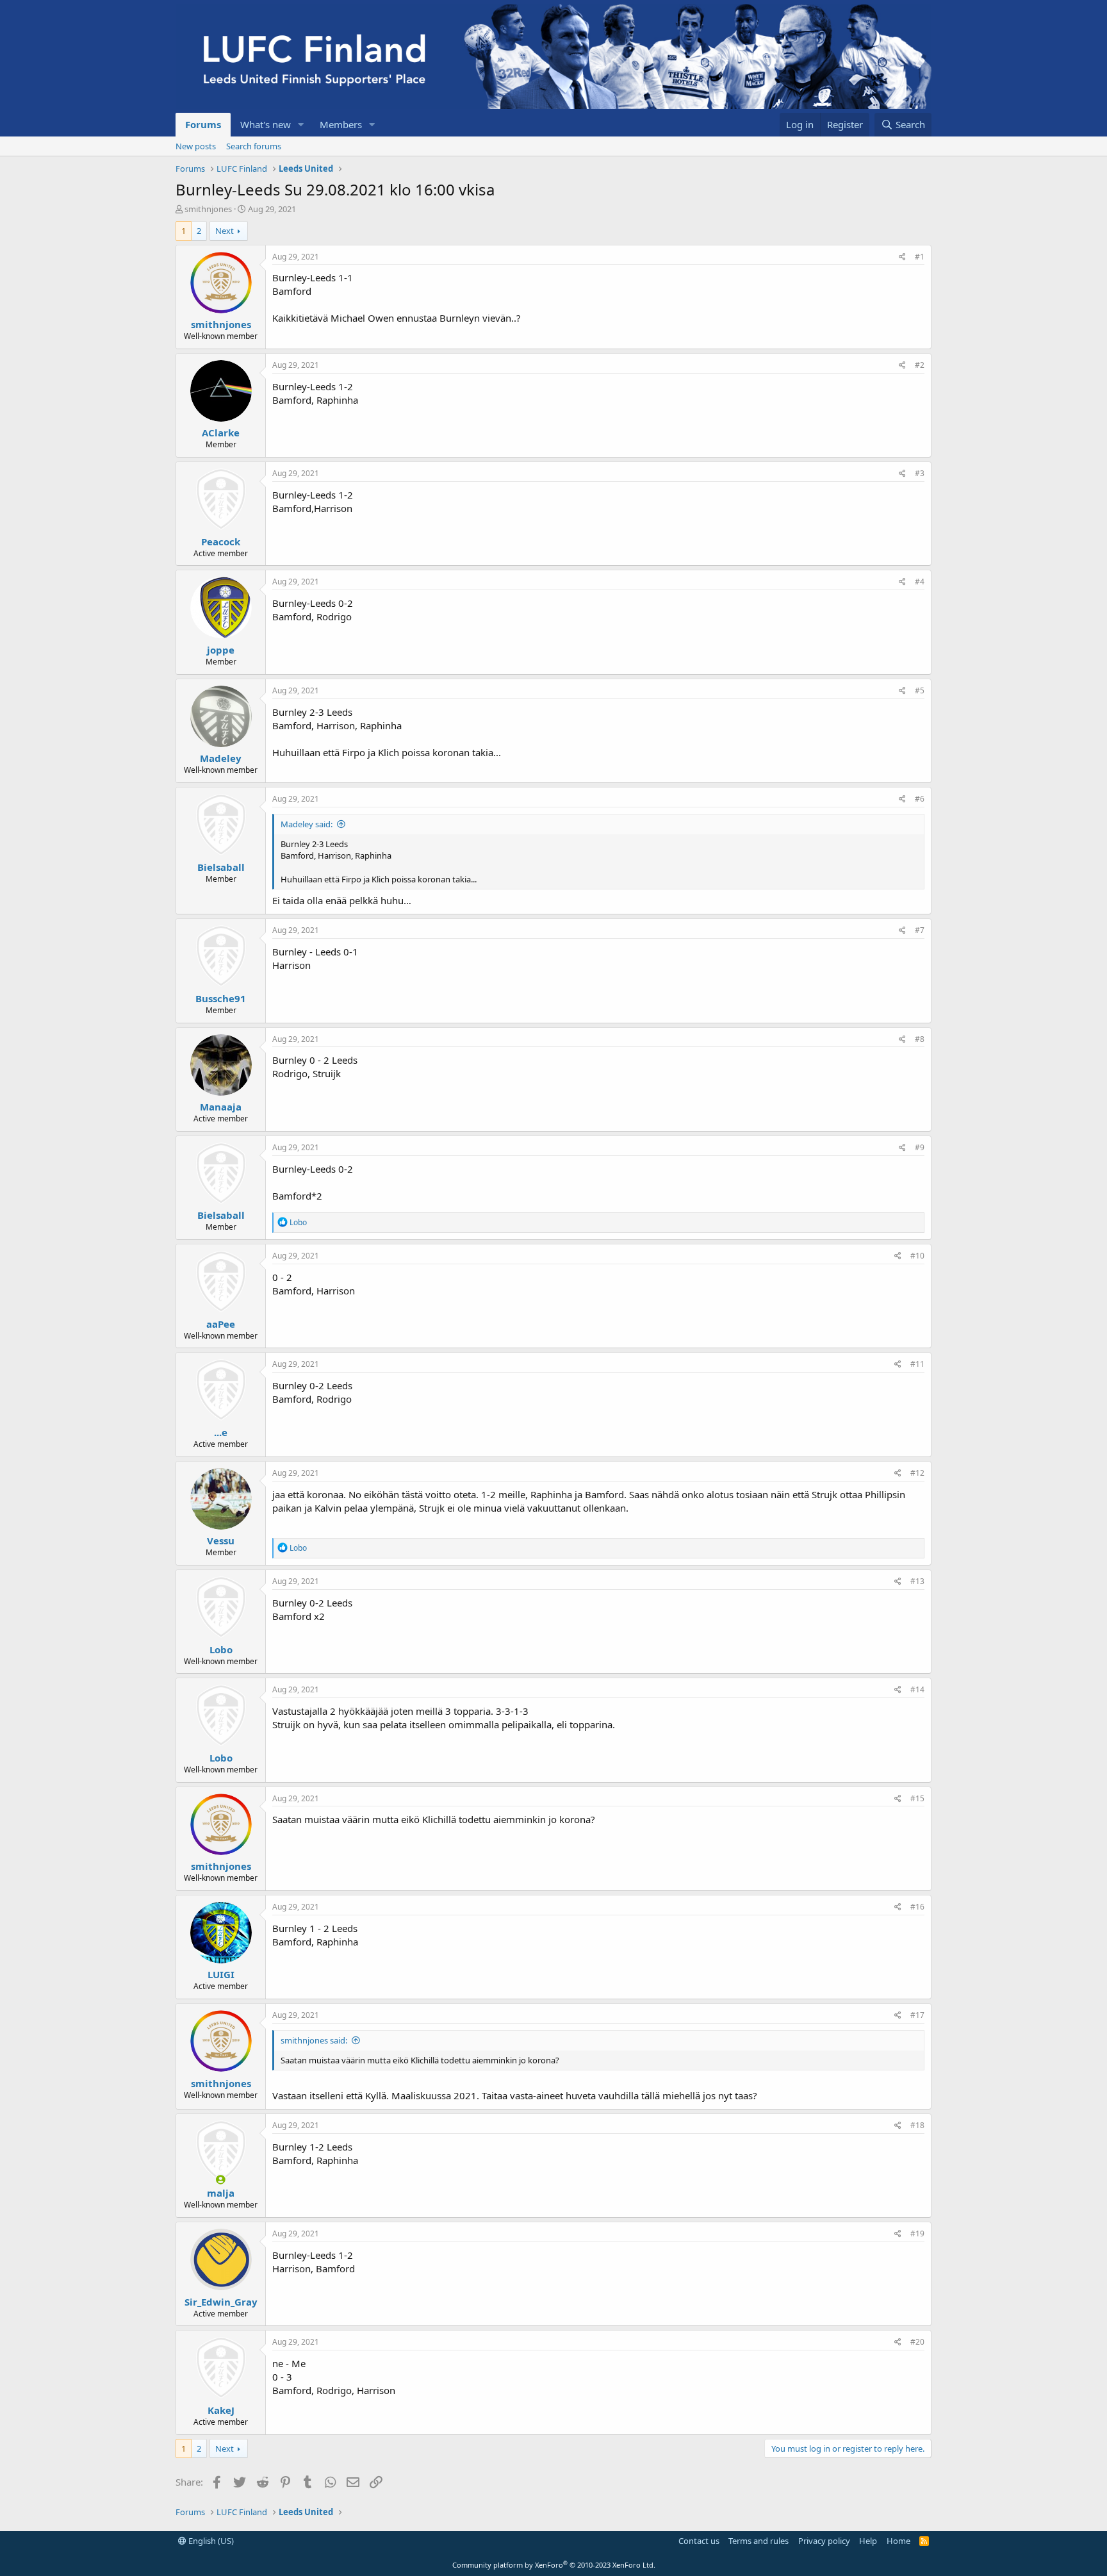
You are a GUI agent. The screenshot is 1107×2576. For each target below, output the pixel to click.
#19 (917, 2233)
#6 (920, 799)
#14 (917, 1689)
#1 (920, 257)
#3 (920, 473)
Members (341, 124)
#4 (920, 582)
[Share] (902, 257)
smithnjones (208, 209)
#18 (917, 2125)
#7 (920, 930)
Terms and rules (758, 2541)
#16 (917, 1907)
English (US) (210, 2541)
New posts (196, 146)
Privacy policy (824, 2541)
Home (898, 2541)
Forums (203, 124)
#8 (920, 1039)
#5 (920, 690)
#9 (920, 1147)
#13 (917, 1581)
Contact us (699, 2541)
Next (225, 231)
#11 (917, 1364)
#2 (920, 365)
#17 (917, 2015)
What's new (266, 124)
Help (868, 2541)
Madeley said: (307, 824)
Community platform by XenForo (554, 2565)
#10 (917, 1256)
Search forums (254, 146)
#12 (917, 1473)
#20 (917, 2342)
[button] (301, 125)
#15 (917, 1798)
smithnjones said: (314, 2040)
